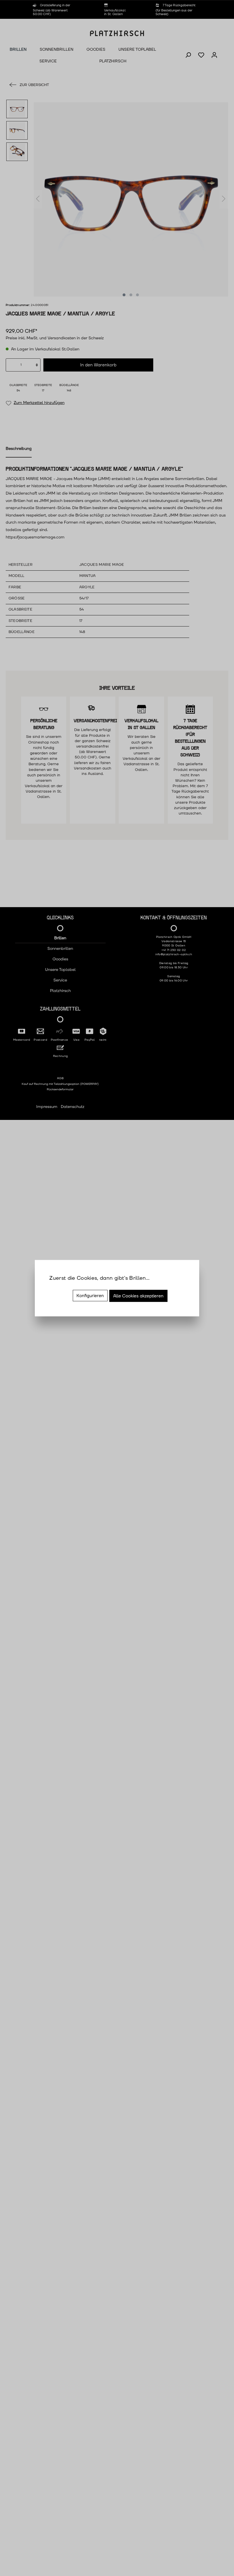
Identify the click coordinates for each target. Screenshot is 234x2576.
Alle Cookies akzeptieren (138, 1296)
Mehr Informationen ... (70, 1286)
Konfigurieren (90, 1296)
